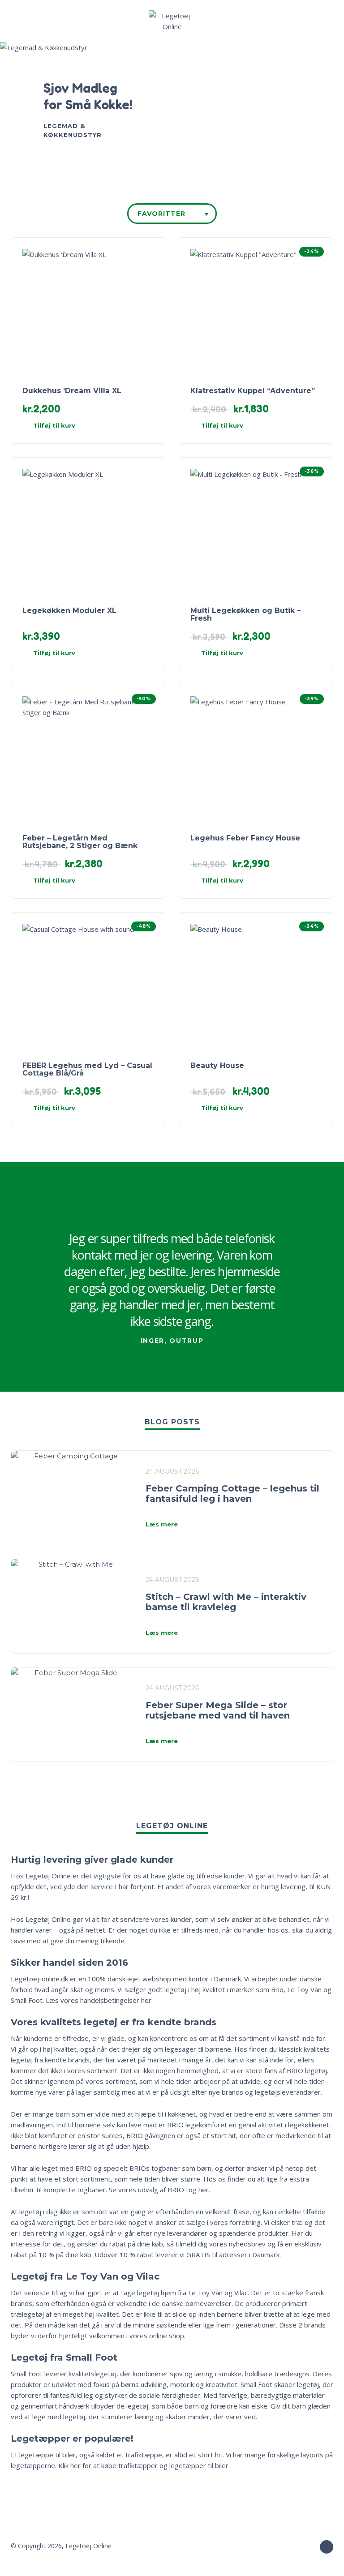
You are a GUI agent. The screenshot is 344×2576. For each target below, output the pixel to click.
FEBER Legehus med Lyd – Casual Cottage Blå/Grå (87, 1069)
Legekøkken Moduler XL (69, 611)
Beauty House (217, 1065)
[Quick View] (133, 426)
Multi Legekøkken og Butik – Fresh (245, 614)
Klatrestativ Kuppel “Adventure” (253, 391)
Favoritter (161, 214)
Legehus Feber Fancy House (245, 838)
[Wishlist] (269, 21)
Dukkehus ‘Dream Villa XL (72, 391)
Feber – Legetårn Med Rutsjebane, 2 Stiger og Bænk (80, 842)
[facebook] (327, 2547)
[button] (20, 21)
